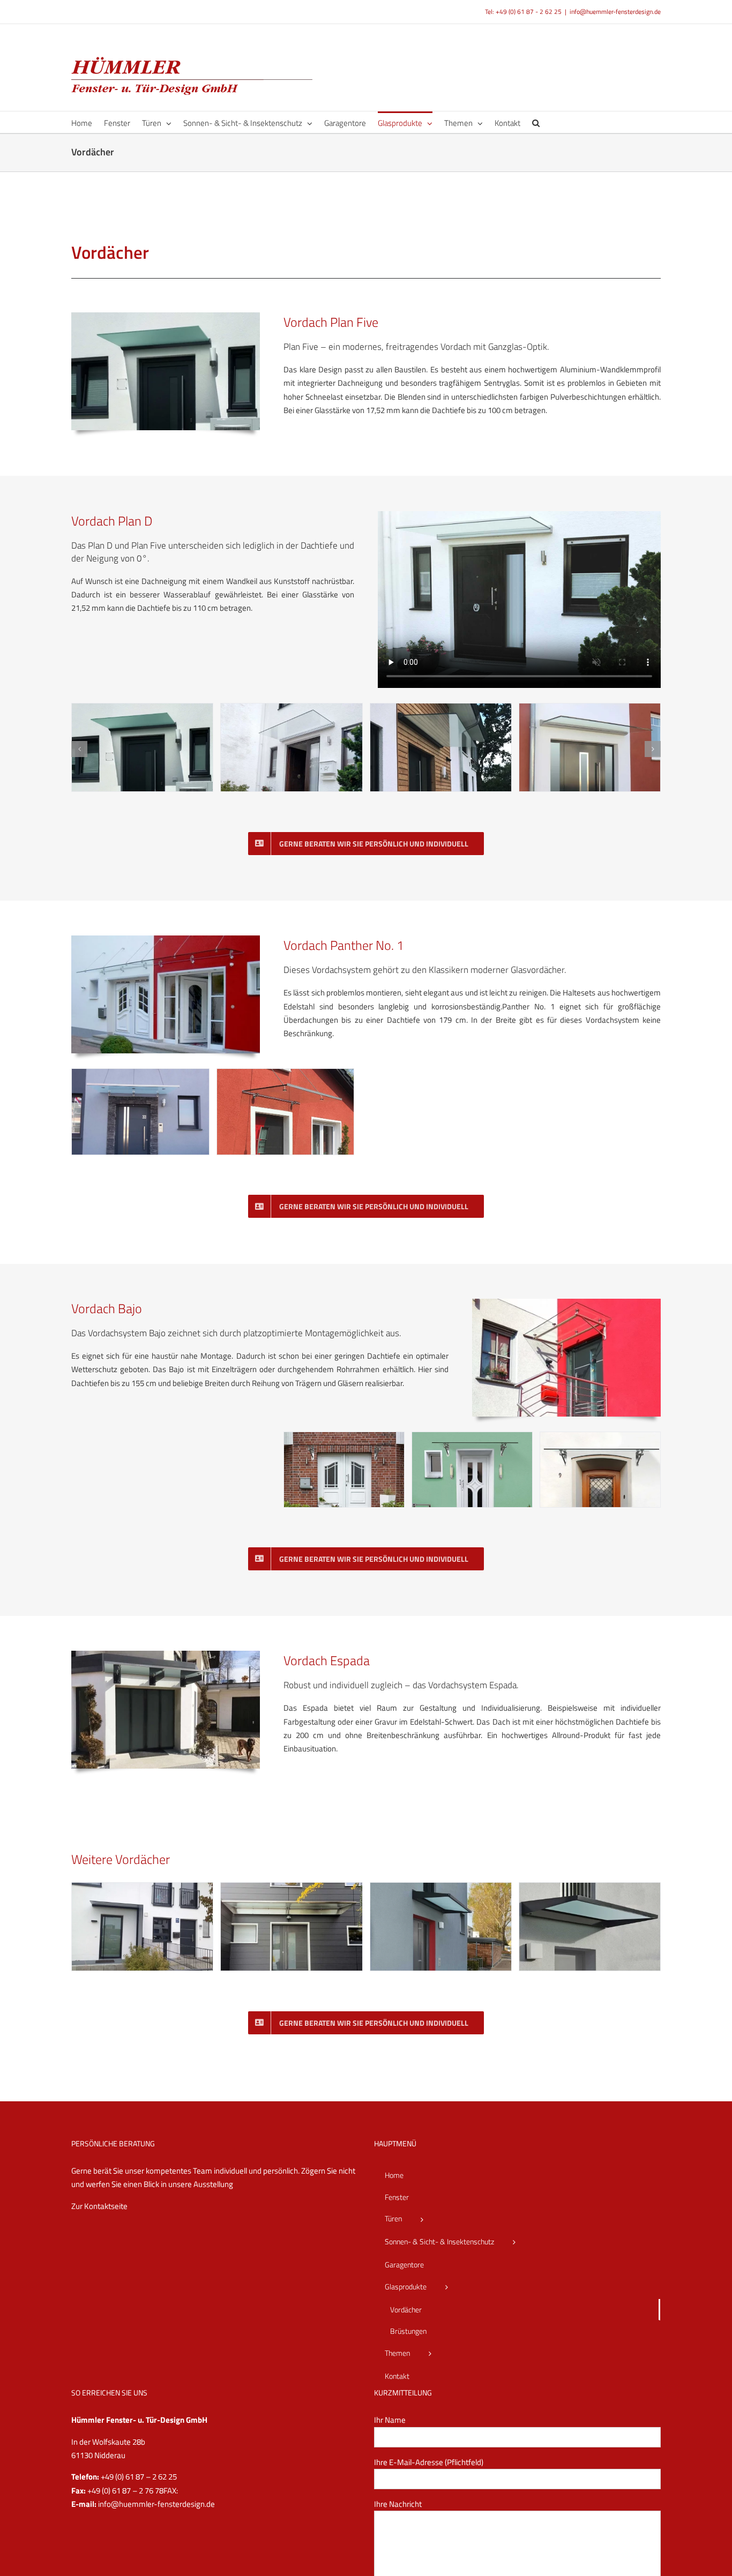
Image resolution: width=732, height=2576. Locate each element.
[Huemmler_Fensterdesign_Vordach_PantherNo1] (166, 939)
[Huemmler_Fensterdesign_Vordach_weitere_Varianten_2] (441, 1889)
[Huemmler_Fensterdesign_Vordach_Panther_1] (286, 1075)
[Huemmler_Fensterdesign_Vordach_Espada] (166, 1655)
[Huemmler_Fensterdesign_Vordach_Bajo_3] (344, 1438)
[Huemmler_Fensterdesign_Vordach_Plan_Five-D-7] (142, 710)
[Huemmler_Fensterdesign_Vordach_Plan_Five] (166, 316)
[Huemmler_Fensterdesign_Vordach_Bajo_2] (472, 1438)
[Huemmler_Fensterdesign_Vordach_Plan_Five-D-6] (291, 710)
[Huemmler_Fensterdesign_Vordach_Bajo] (566, 1303)
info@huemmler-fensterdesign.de (615, 12)
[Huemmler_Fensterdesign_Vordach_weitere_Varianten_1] (590, 1889)
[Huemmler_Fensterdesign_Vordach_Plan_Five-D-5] (441, 710)
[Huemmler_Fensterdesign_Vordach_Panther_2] (140, 1075)
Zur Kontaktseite (99, 2206)
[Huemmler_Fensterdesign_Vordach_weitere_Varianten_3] (291, 1889)
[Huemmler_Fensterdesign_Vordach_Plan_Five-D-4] (590, 710)
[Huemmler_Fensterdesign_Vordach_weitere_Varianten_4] (142, 1889)
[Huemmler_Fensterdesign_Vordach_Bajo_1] (600, 1438)
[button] (536, 122)
